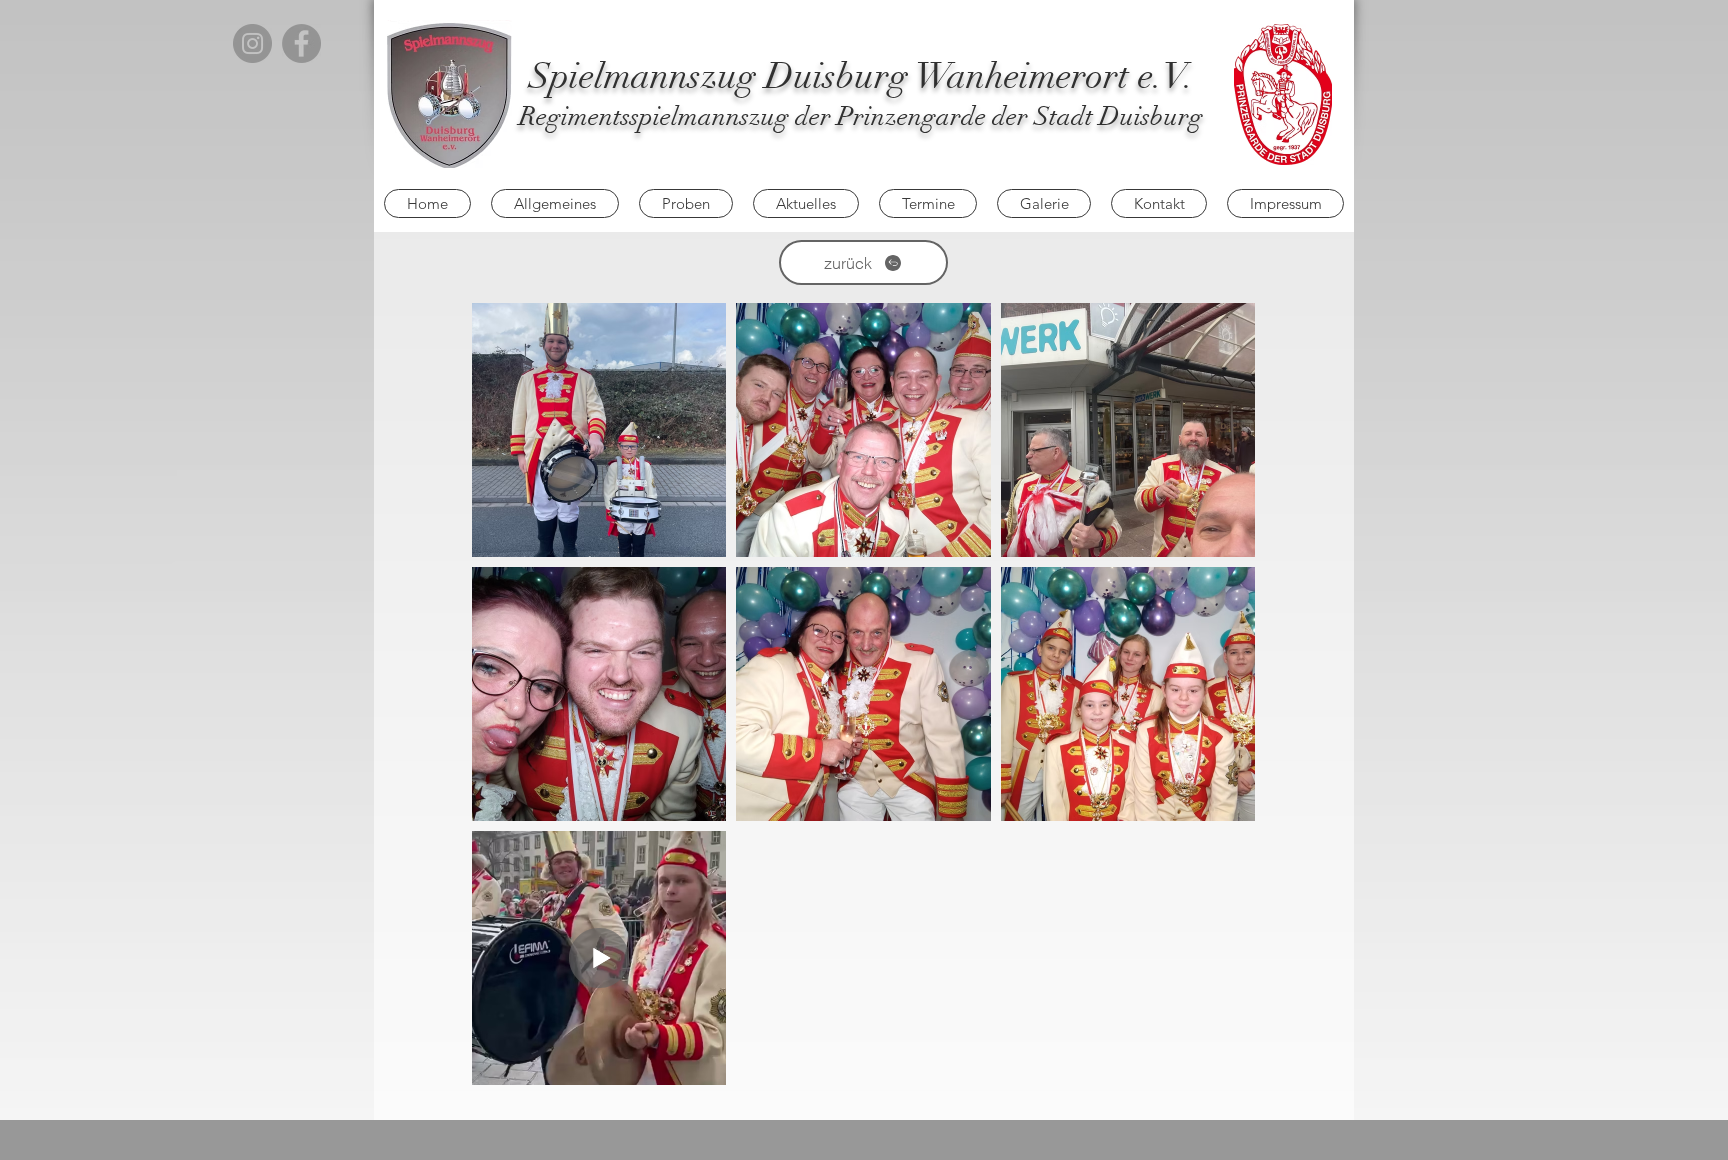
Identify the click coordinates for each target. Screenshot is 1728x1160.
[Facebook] (301, 43)
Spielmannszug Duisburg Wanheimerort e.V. (861, 76)
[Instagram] (252, 43)
